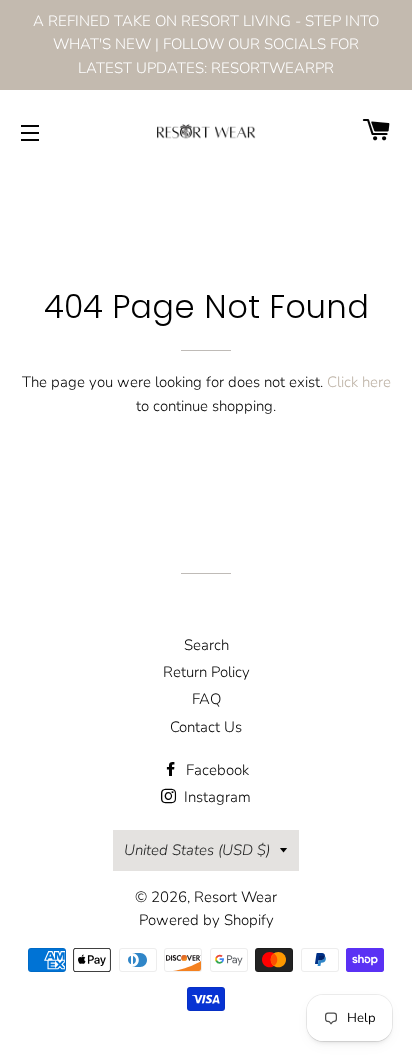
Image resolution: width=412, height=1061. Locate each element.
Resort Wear (235, 897)
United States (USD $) (197, 850)
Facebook (215, 770)
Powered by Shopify (206, 920)
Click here (359, 382)
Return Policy (206, 672)
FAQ (206, 699)
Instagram (215, 797)
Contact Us (206, 727)
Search (206, 645)
